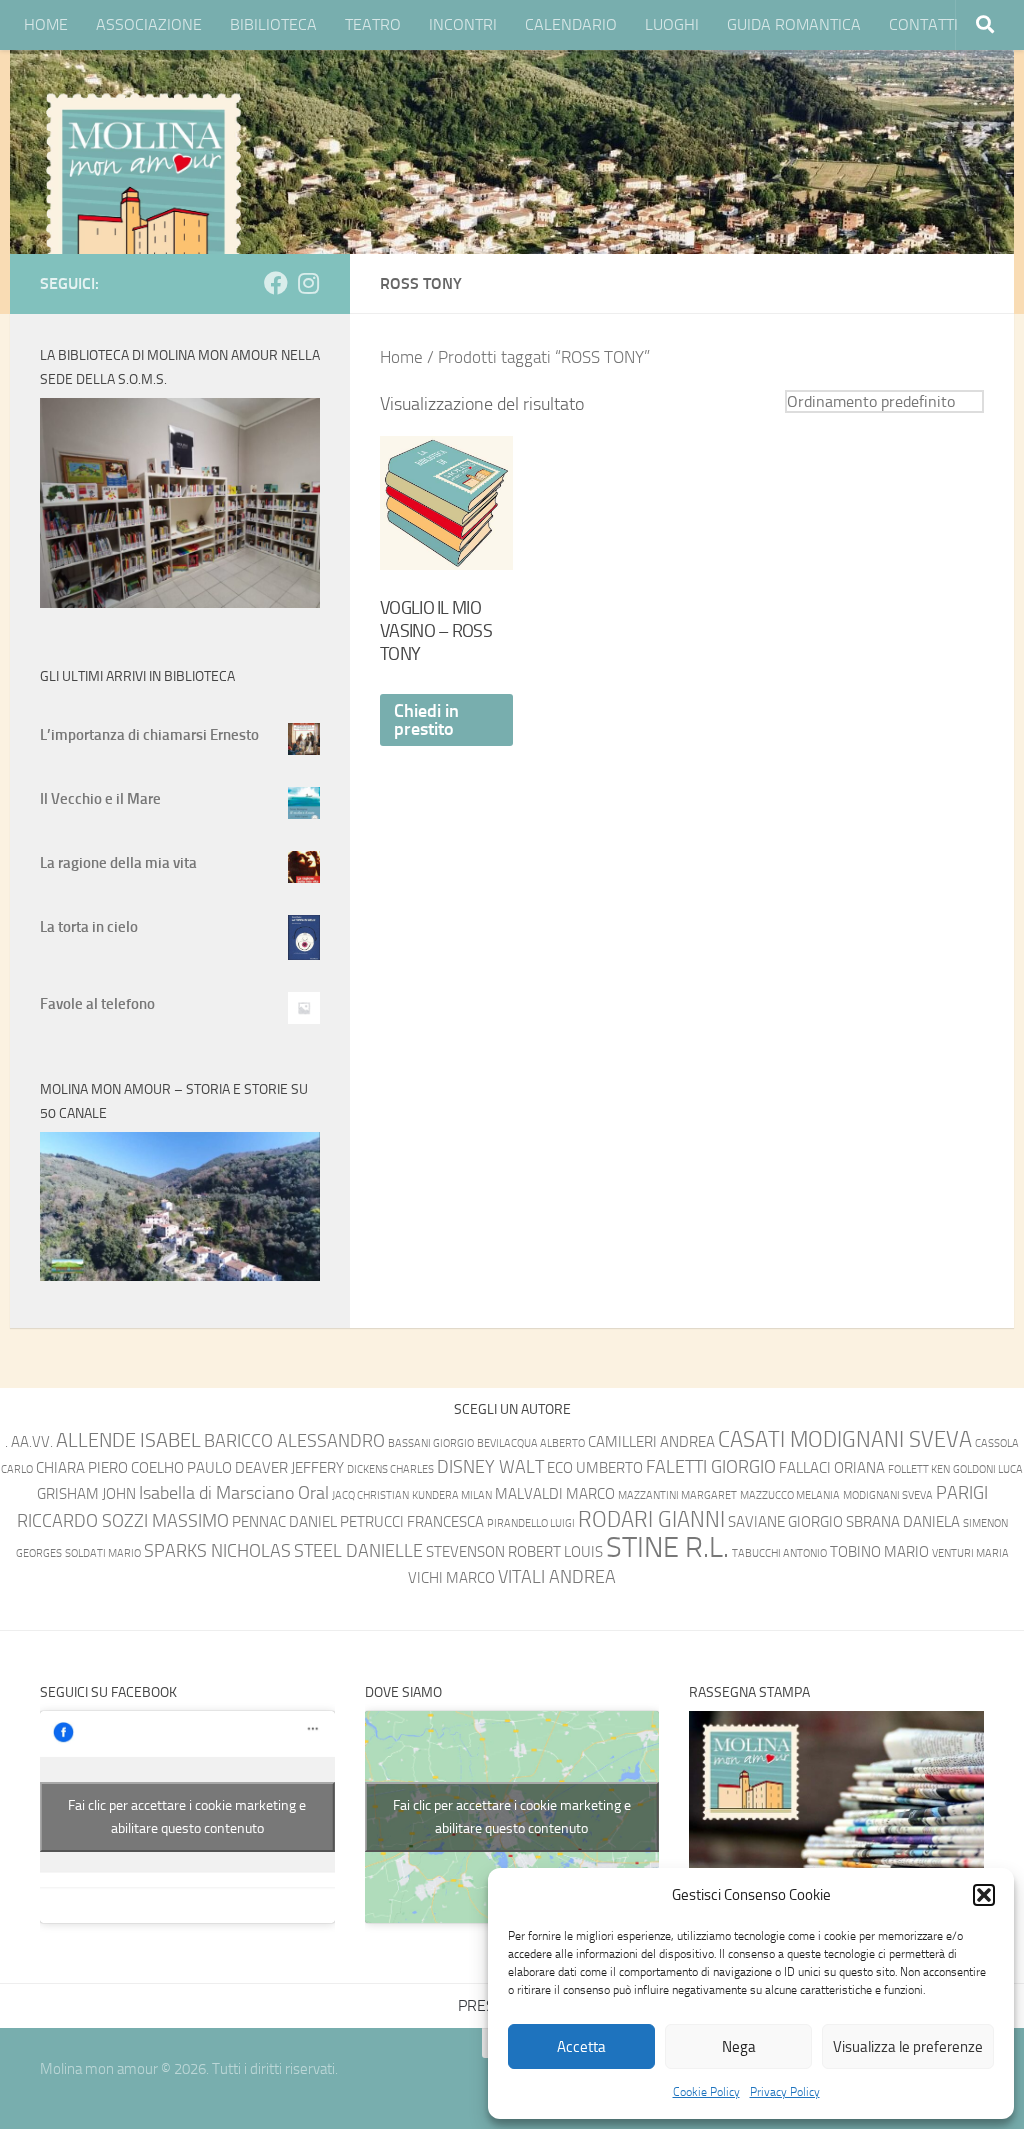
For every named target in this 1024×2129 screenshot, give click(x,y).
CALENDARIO (571, 24)
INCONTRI (463, 24)
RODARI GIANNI (651, 1519)
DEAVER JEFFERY (289, 1468)
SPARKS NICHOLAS (217, 1551)
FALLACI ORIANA (832, 1468)
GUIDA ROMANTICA (794, 24)
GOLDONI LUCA (988, 1469)
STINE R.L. (667, 1547)
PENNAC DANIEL (284, 1522)
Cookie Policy (706, 2092)
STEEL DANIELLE (358, 1551)
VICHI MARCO (451, 1578)
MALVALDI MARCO (555, 1494)
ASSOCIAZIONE (149, 24)
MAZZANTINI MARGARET (677, 1495)
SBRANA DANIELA (903, 1522)
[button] (984, 1895)
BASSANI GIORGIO (431, 1443)
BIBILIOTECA (273, 24)
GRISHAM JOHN (86, 1494)
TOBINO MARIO (879, 1552)
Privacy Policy (785, 2092)
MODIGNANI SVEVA (888, 1495)
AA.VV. (32, 1442)
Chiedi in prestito (426, 720)
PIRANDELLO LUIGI (531, 1523)
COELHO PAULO (181, 1468)
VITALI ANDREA (557, 1577)
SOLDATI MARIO (103, 1553)
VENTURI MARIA (970, 1553)
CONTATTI (923, 24)
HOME (46, 24)
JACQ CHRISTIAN (370, 1495)
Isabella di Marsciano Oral (234, 1493)
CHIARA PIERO (82, 1468)
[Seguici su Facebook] (276, 283)
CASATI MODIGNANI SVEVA (845, 1439)
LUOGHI (672, 24)
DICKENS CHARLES (390, 1469)
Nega (739, 2047)
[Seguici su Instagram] (308, 283)
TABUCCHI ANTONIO (779, 1553)
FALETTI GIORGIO (711, 1467)
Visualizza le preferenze (908, 2047)
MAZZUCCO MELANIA (790, 1495)
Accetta (581, 2047)
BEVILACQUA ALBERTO (531, 1443)
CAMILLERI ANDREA (651, 1442)
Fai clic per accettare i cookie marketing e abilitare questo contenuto (187, 1817)
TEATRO (373, 24)
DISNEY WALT (490, 1467)
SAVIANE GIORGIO (785, 1522)
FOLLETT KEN (919, 1469)
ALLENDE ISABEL (128, 1440)
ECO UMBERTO (595, 1468)
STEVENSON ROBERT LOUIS (514, 1552)
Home (401, 357)
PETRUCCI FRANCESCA (412, 1522)
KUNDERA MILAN (452, 1495)
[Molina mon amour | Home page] (143, 190)
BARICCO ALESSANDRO (294, 1441)
